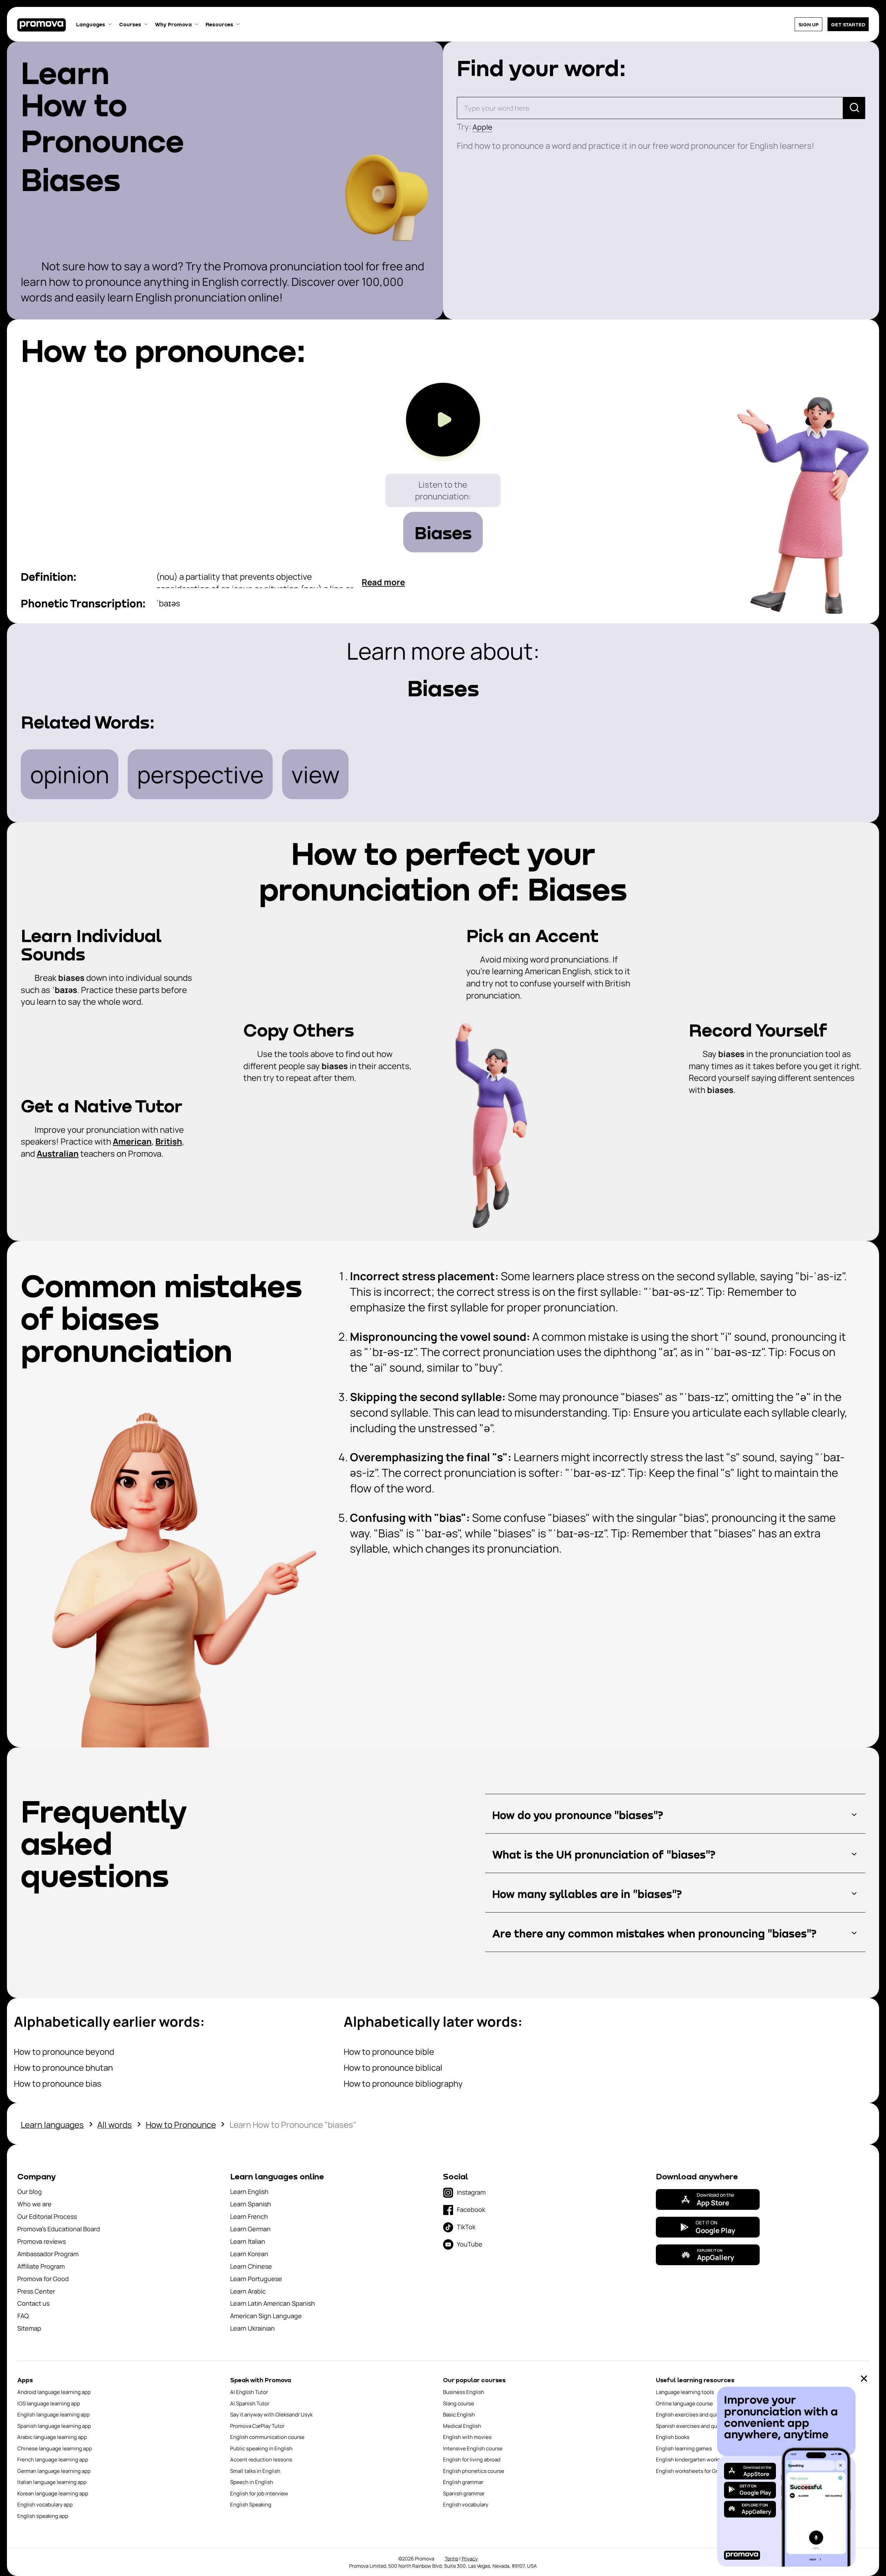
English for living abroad (472, 2460)
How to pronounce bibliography (403, 2083)
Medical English (462, 2426)
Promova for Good (43, 2279)
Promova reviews (42, 2241)
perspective (200, 774)
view (315, 774)
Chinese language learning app (55, 2448)
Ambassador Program (48, 2254)
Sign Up (808, 24)
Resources (219, 24)
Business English (464, 2392)
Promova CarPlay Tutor (257, 2426)
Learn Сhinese (251, 2266)
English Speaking (251, 2505)
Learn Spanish (251, 2204)
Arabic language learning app (52, 2437)
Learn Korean (249, 2254)
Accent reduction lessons (261, 2460)
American (132, 1141)
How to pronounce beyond (64, 2051)
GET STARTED (848, 24)
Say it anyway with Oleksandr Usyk (271, 2415)
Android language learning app (54, 2392)
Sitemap (29, 2328)
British (169, 1141)
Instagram (471, 2192)
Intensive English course (473, 2448)
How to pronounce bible (389, 2051)
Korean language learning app (53, 2493)
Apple (482, 127)
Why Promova (173, 24)
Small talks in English (255, 2471)
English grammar (463, 2482)
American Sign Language (266, 2316)
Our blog (30, 2191)
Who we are (34, 2204)
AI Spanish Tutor (250, 2403)
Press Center (36, 2291)
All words (115, 2125)
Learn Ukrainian (252, 2328)
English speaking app (43, 2516)
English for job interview (259, 2493)
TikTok (466, 2227)
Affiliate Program (41, 2266)
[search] (854, 108)
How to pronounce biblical (393, 2067)
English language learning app (53, 2415)
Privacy (470, 2559)
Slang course (459, 2403)
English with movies (467, 2437)
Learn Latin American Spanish (273, 2303)
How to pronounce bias (58, 2083)
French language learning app (53, 2460)
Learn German (250, 2229)
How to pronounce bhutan (63, 2067)
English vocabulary (466, 2505)
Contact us (33, 2303)
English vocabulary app (45, 2505)
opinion (70, 774)
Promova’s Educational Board (59, 2229)
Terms (451, 2559)
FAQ (23, 2316)
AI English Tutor (249, 2392)
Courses (130, 24)
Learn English (249, 2191)
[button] (675, 1815)
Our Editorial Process (47, 2216)
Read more (383, 582)
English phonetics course (474, 2471)
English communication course (267, 2437)
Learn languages (52, 2125)
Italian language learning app (52, 2482)
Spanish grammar (464, 2493)
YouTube (470, 2244)
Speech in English (252, 2482)
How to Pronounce (181, 2125)
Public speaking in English (261, 2448)
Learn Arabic (248, 2291)
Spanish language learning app (54, 2426)
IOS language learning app (49, 2403)
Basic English (459, 2415)
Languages (91, 24)
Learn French (249, 2216)
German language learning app (54, 2471)
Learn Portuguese (256, 2279)
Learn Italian (248, 2241)
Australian (58, 1153)
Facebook (471, 2209)
